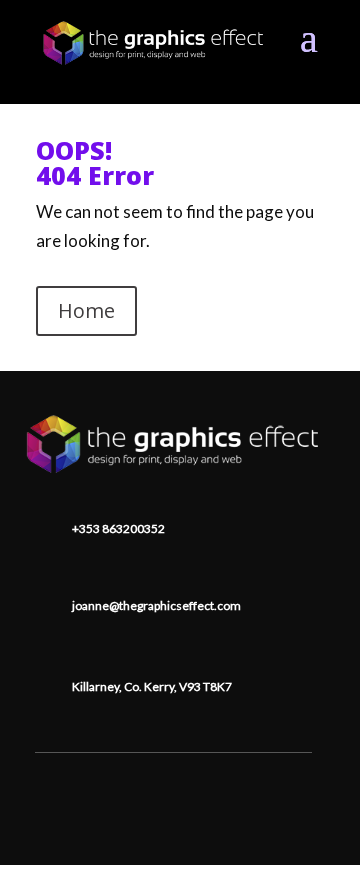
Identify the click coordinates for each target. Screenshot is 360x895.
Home (86, 310)
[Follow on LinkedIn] (174, 783)
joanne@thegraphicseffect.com (156, 605)
